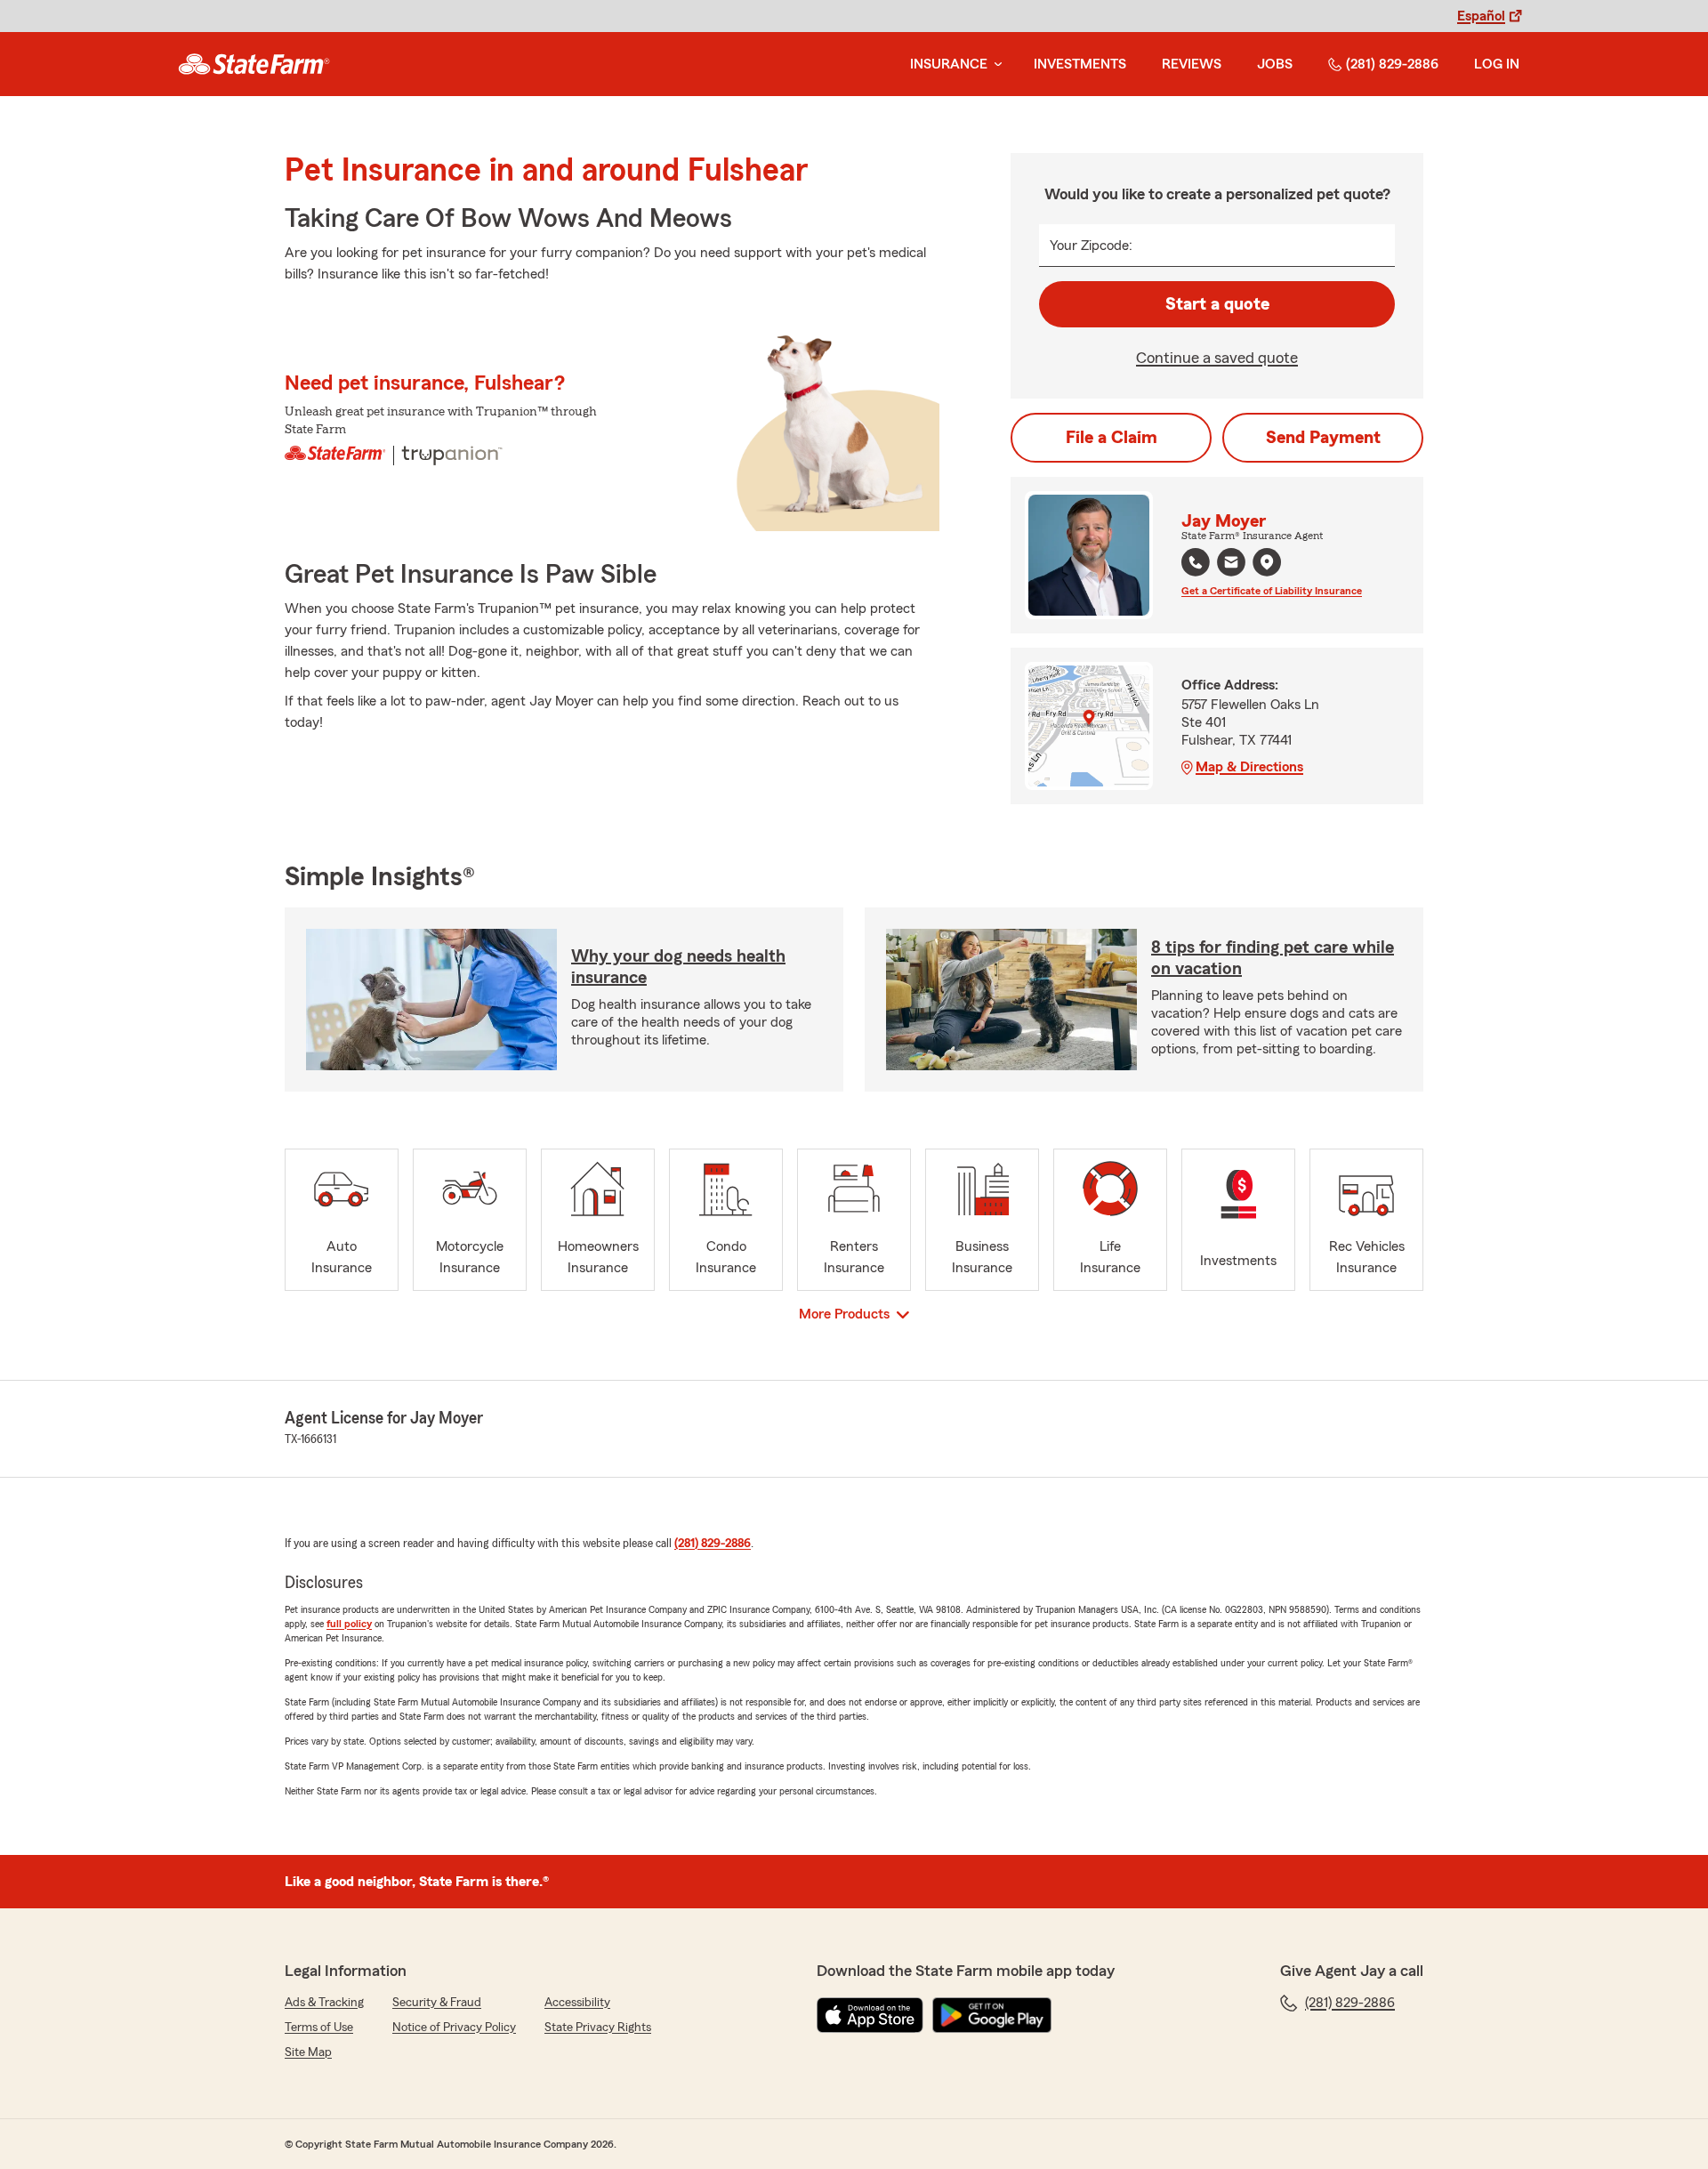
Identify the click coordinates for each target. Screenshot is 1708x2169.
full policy (349, 1624)
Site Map (308, 2052)
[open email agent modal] (1231, 564)
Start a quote (1217, 304)
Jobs (1275, 64)
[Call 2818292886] (1196, 562)
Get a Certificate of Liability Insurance (1272, 591)
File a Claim (1112, 438)
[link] (254, 64)
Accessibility (577, 2003)
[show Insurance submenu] (995, 65)
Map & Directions (1249, 767)
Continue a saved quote (1217, 358)
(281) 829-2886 (1392, 64)
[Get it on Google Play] (992, 2015)
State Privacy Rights (598, 2028)
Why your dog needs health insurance (678, 967)
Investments (1080, 64)
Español (1481, 16)
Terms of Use (319, 2028)
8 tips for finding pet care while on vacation (1273, 958)
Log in (1497, 64)
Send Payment (1323, 438)
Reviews (1192, 64)
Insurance (949, 64)
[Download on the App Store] (870, 2015)
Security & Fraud (437, 2003)
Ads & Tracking (324, 2003)
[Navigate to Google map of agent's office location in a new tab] (1267, 562)
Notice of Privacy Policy (454, 2028)
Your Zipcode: (1091, 246)
